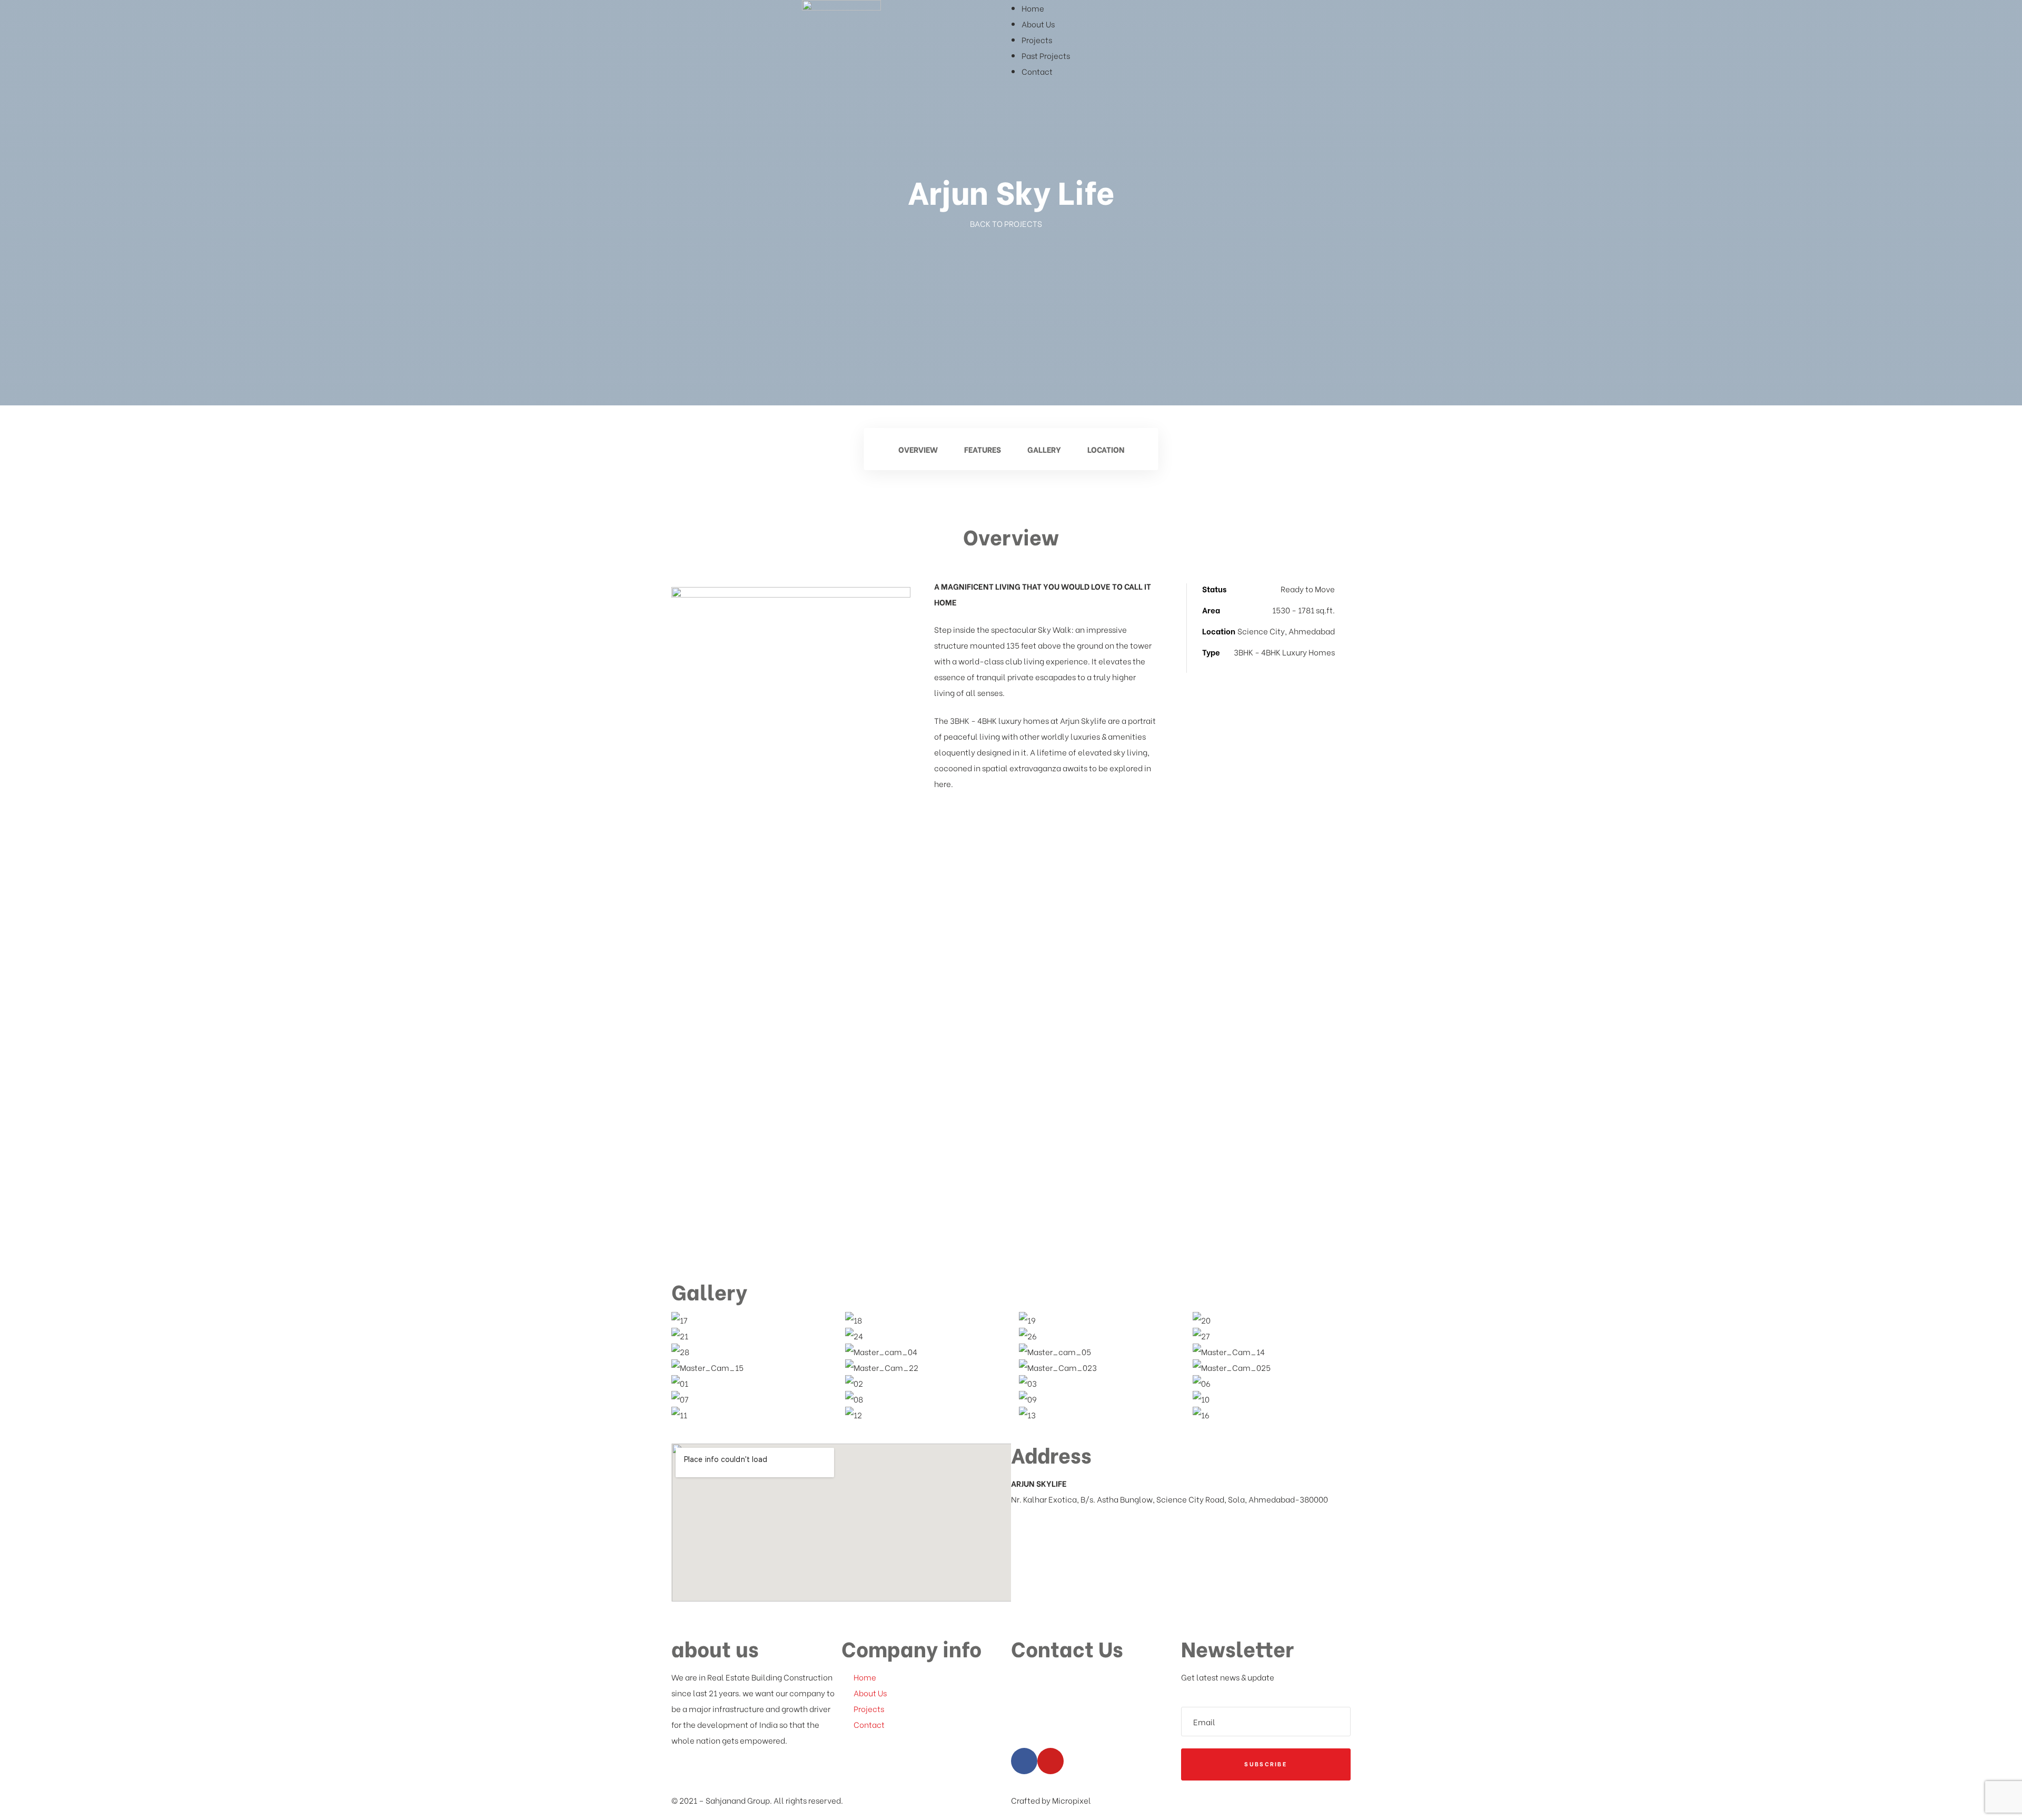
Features (983, 449)
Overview (918, 449)
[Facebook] (1024, 1761)
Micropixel (1072, 1800)
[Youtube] (1050, 1761)
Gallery (1044, 449)
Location (1106, 449)
